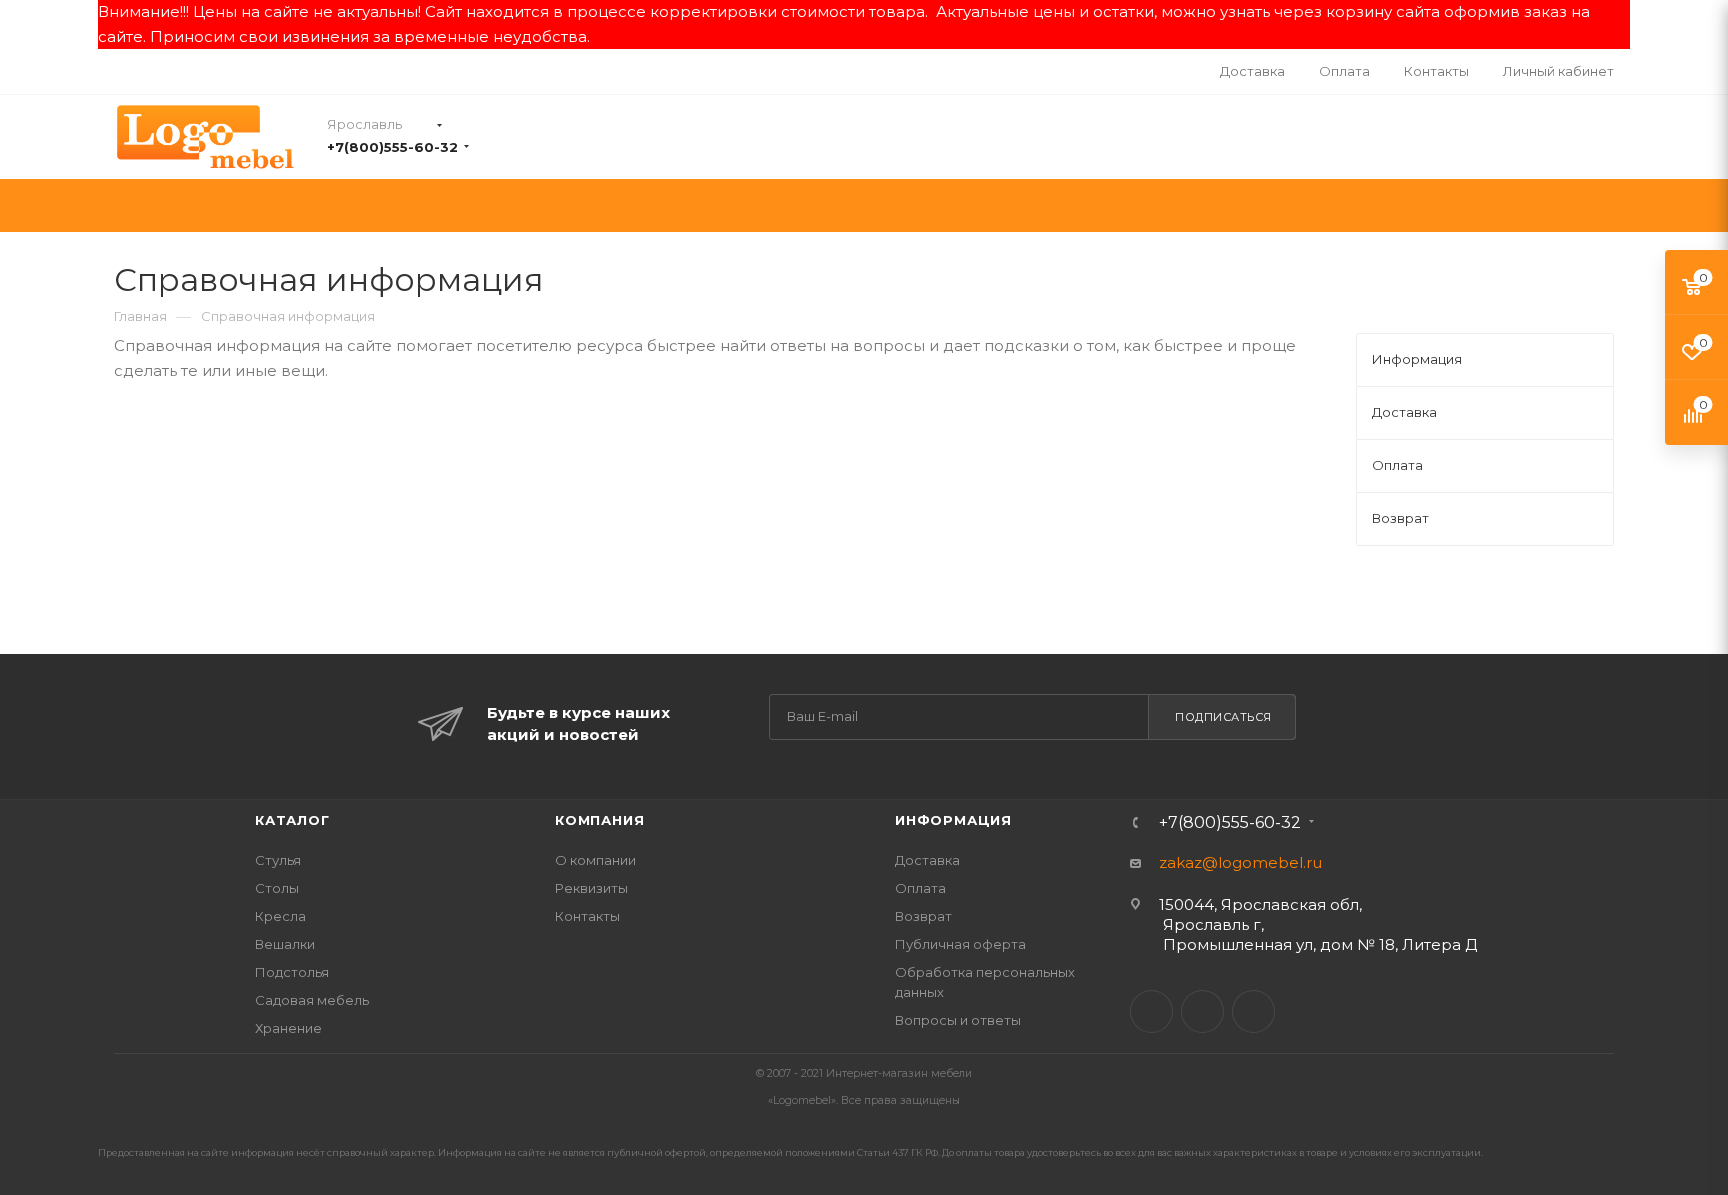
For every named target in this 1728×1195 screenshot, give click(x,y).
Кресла (280, 916)
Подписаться (1223, 717)
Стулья (278, 860)
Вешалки (285, 944)
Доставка (927, 860)
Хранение (288, 1028)
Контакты (587, 916)
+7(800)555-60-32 (392, 147)
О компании (595, 860)
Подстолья (292, 972)
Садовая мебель (312, 1000)
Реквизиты (591, 888)
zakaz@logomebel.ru (1240, 862)
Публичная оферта (960, 944)
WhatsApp (1253, 1011)
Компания (599, 820)
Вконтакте (1151, 1011)
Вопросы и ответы (958, 1020)
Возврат (923, 916)
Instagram (1202, 1011)
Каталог (292, 820)
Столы (277, 888)
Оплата (920, 888)
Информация (953, 820)
